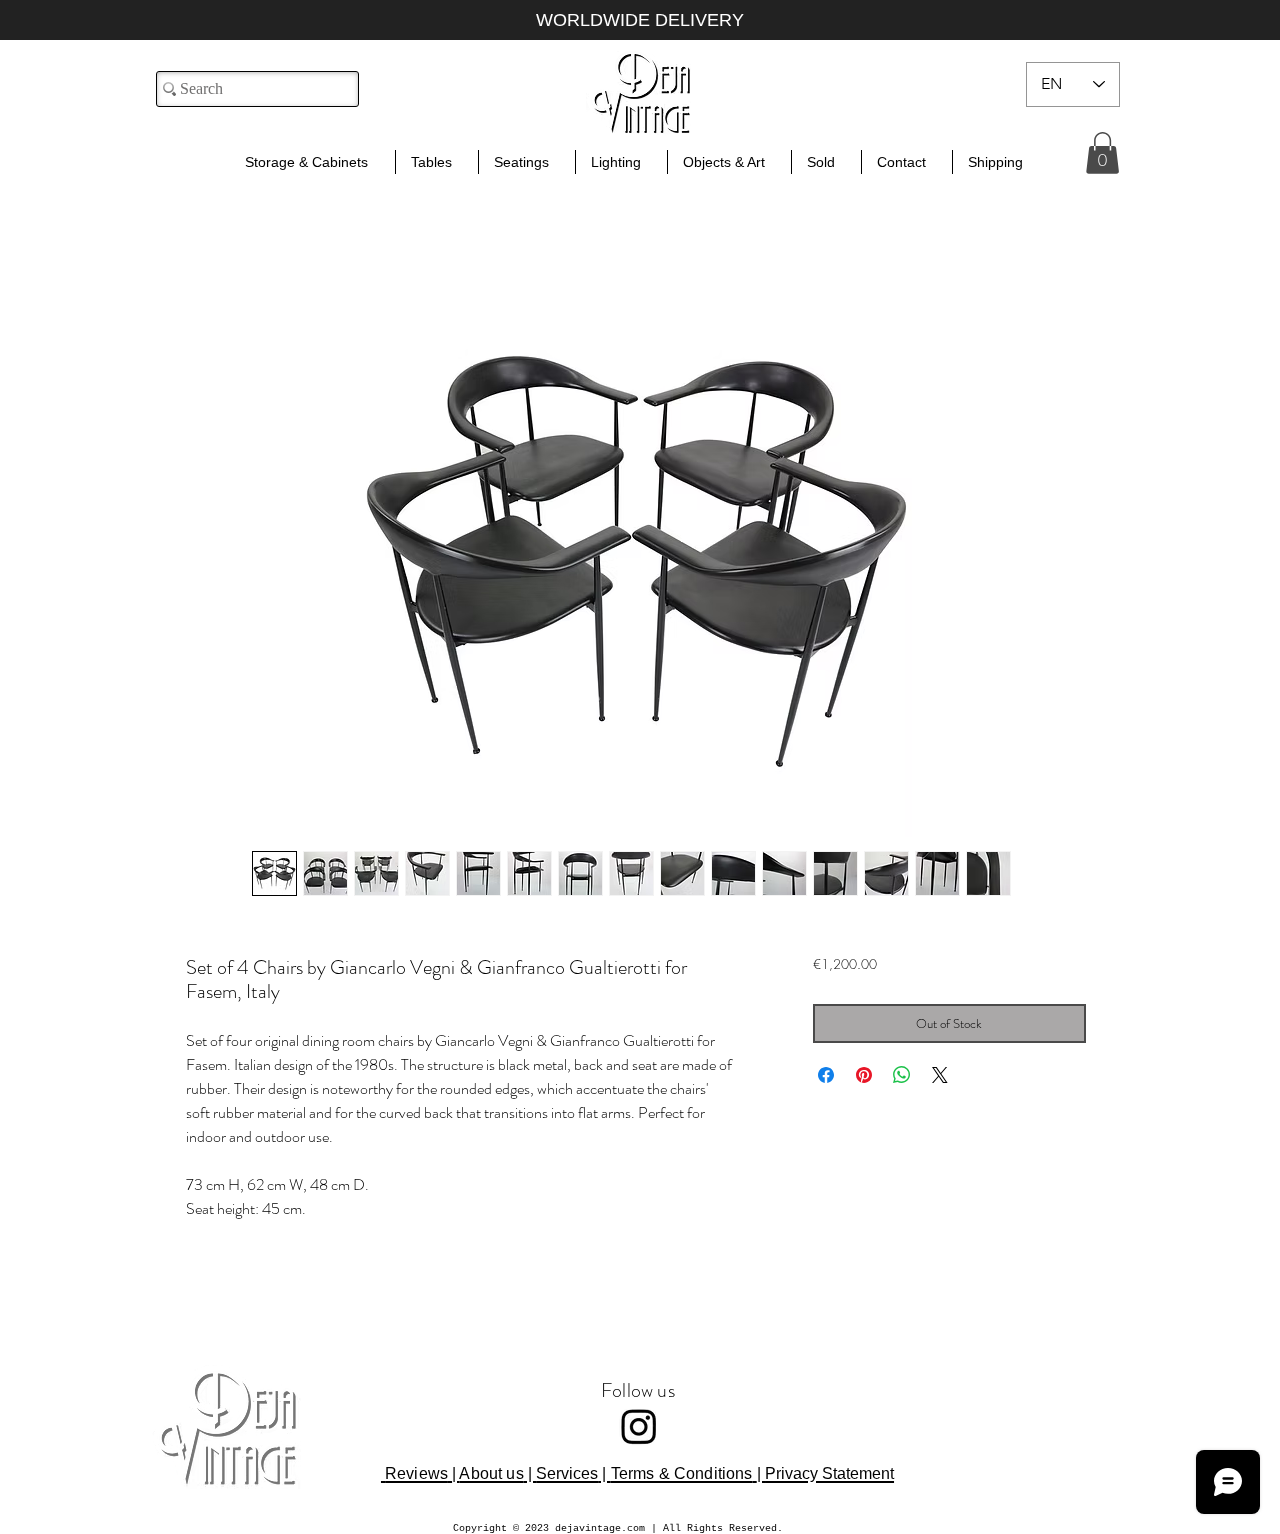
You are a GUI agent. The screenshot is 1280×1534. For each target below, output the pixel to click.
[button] (1102, 153)
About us (491, 1473)
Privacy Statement (829, 1473)
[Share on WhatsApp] (902, 1075)
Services (567, 1473)
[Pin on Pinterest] (864, 1075)
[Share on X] (940, 1075)
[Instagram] (639, 1426)
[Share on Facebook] (826, 1075)
